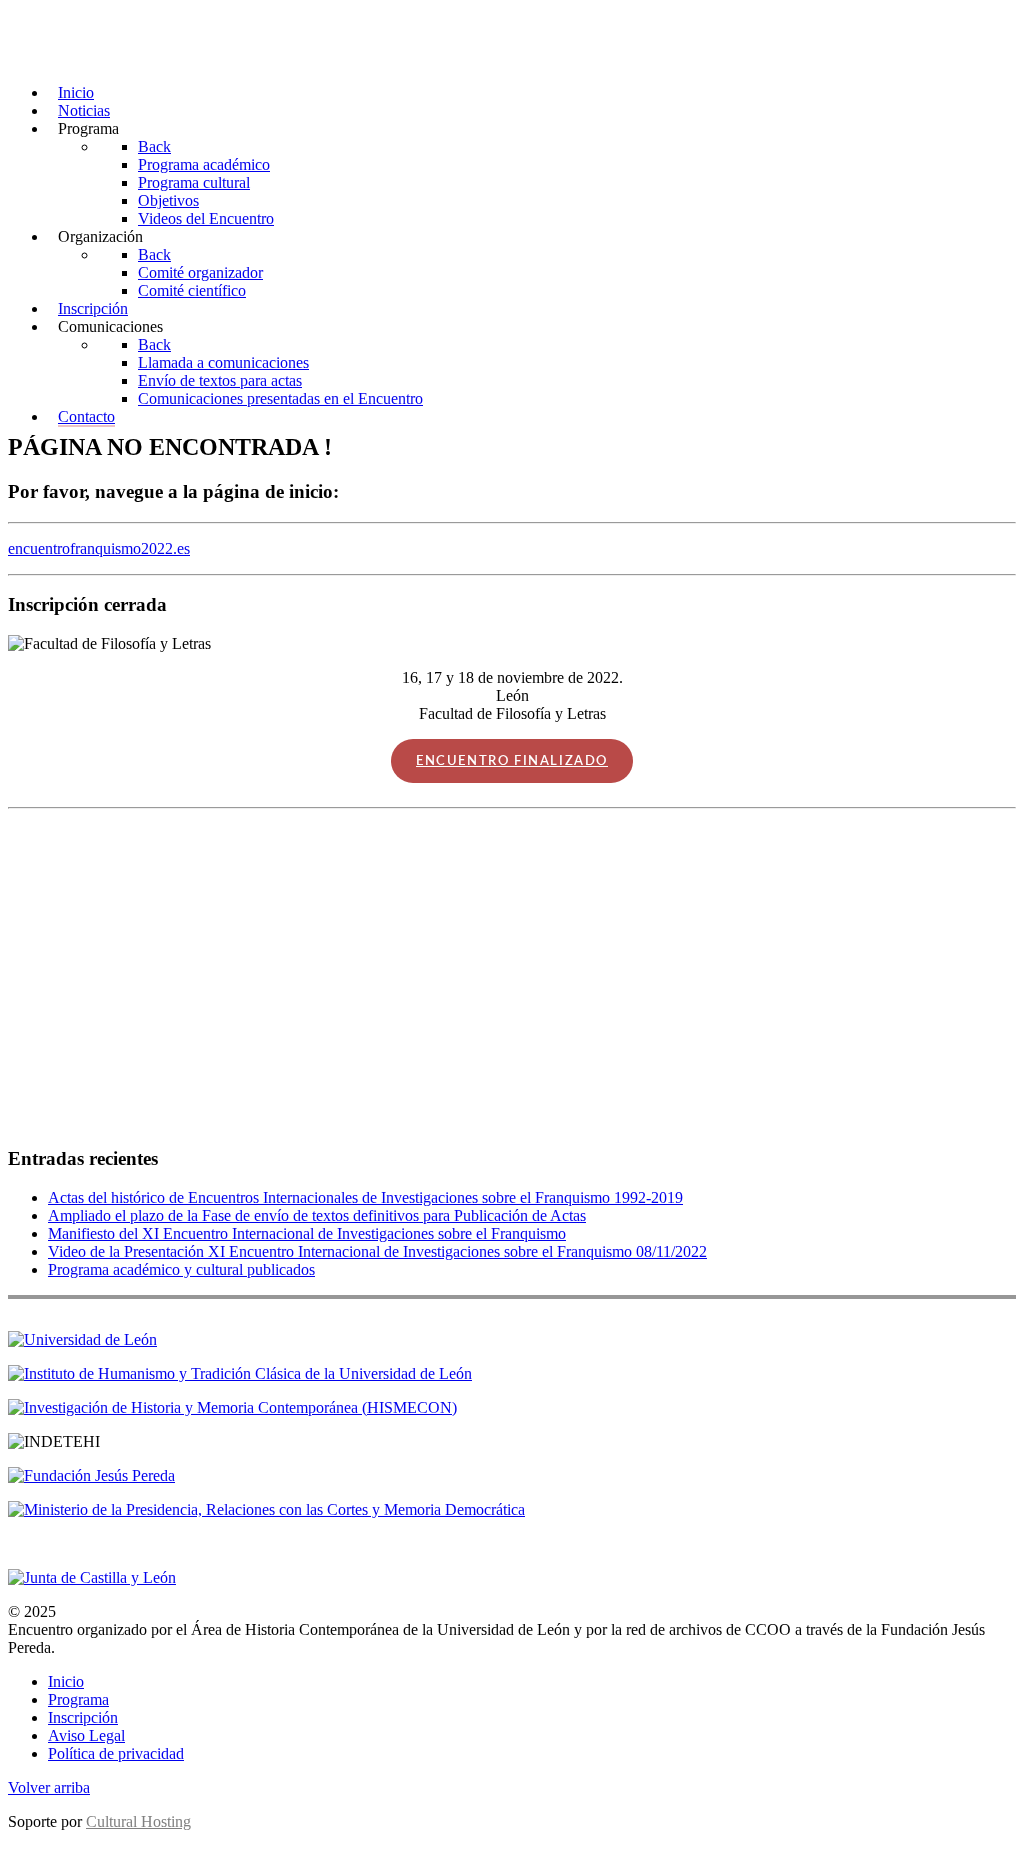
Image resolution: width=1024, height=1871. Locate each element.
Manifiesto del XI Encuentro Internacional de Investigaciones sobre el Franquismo (307, 1233)
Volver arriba (49, 1787)
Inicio (66, 1681)
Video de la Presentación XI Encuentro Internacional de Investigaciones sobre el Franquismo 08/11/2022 (377, 1251)
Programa (78, 1699)
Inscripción (83, 1717)
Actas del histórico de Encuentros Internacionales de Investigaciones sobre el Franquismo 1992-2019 (365, 1197)
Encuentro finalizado (512, 761)
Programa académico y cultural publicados (181, 1269)
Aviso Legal (86, 1735)
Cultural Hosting (138, 1821)
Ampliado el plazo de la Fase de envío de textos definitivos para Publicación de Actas (317, 1215)
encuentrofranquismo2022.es (99, 548)
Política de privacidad (116, 1753)
